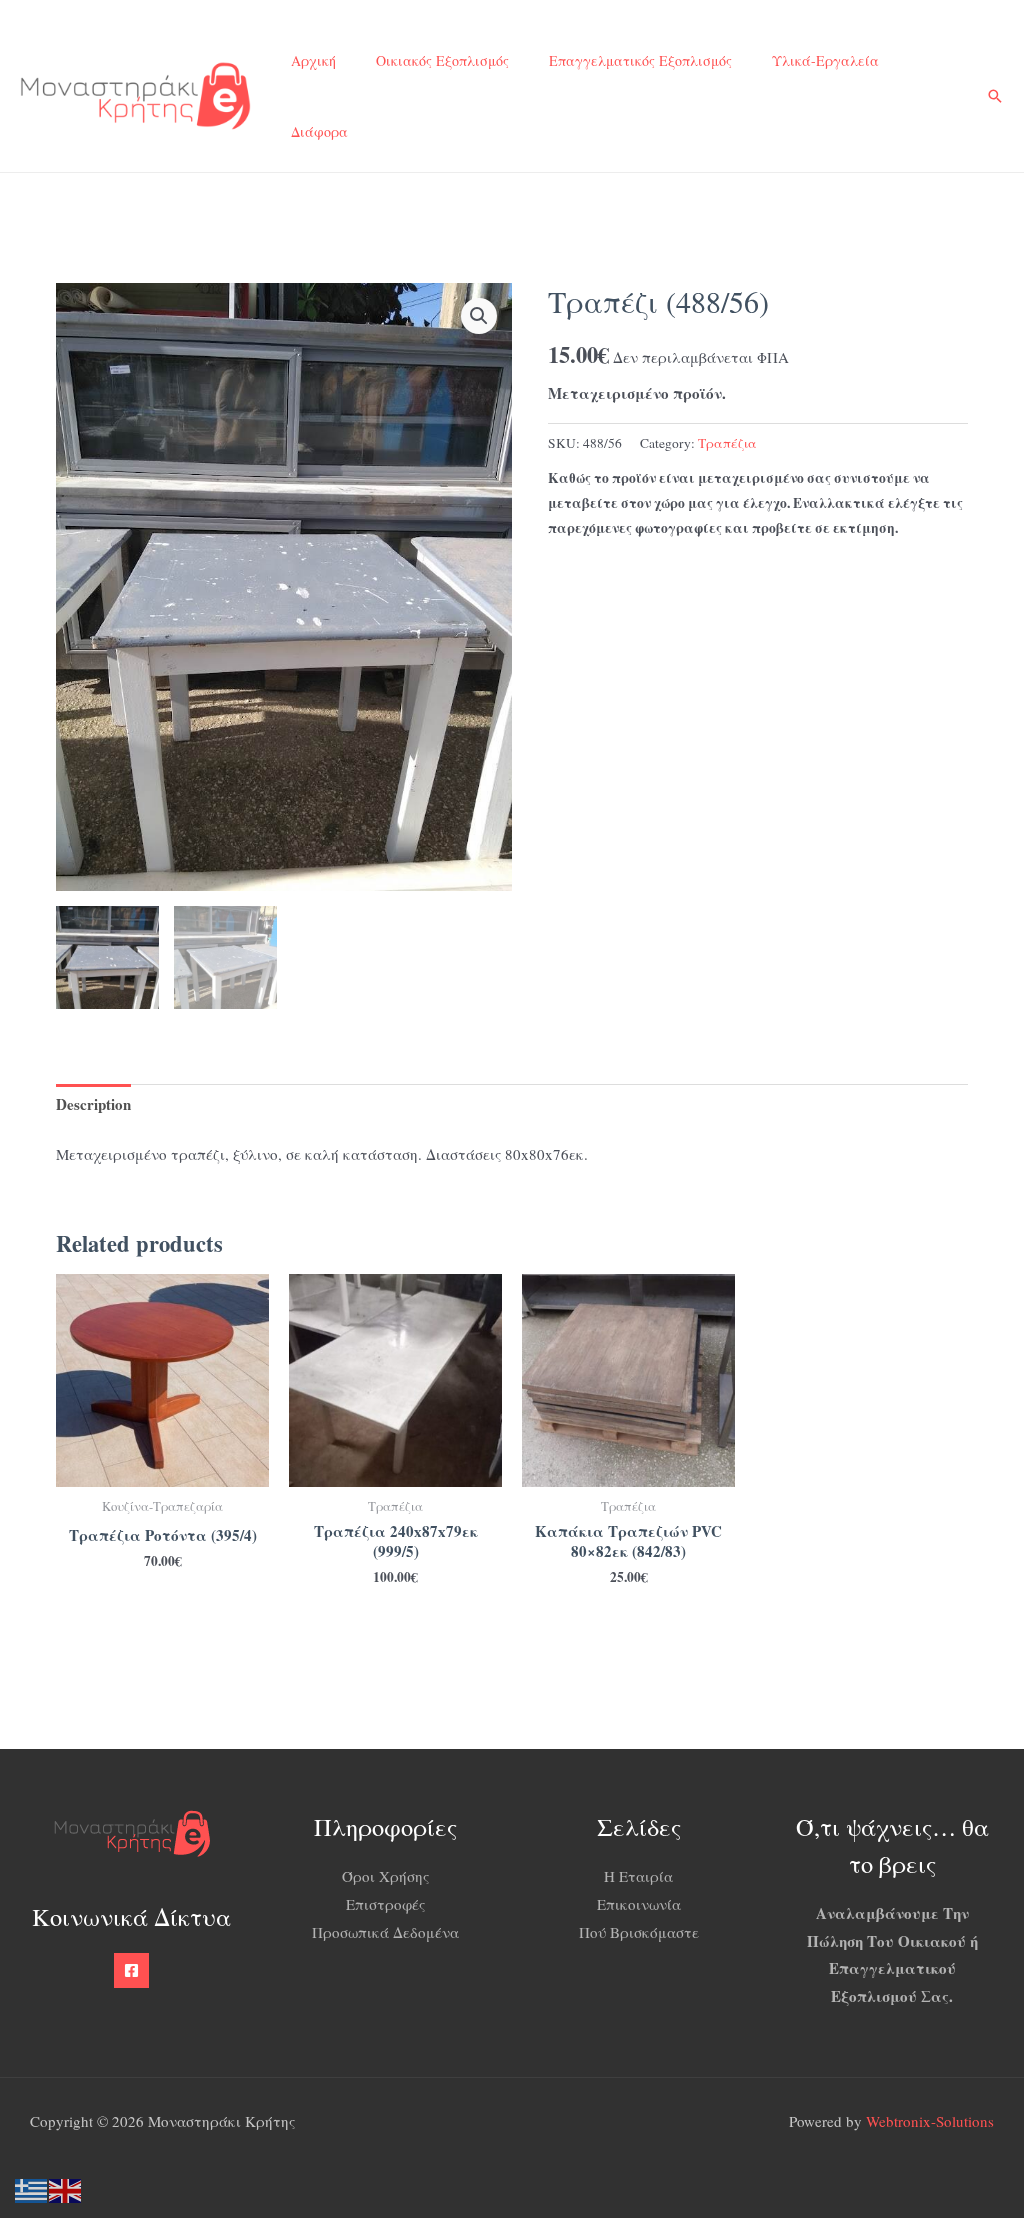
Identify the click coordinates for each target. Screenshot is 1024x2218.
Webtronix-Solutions (930, 2121)
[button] (995, 96)
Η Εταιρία (638, 1876)
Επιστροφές (385, 1904)
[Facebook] (131, 1970)
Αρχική (313, 60)
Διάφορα (319, 131)
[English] (66, 2188)
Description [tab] (93, 1104)
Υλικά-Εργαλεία (825, 60)
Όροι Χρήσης (385, 1876)
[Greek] (32, 2188)
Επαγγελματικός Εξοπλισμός (640, 60)
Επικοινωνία (639, 1904)
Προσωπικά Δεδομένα (385, 1932)
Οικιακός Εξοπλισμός (442, 60)
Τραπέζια (727, 443)
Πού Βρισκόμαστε (639, 1932)
